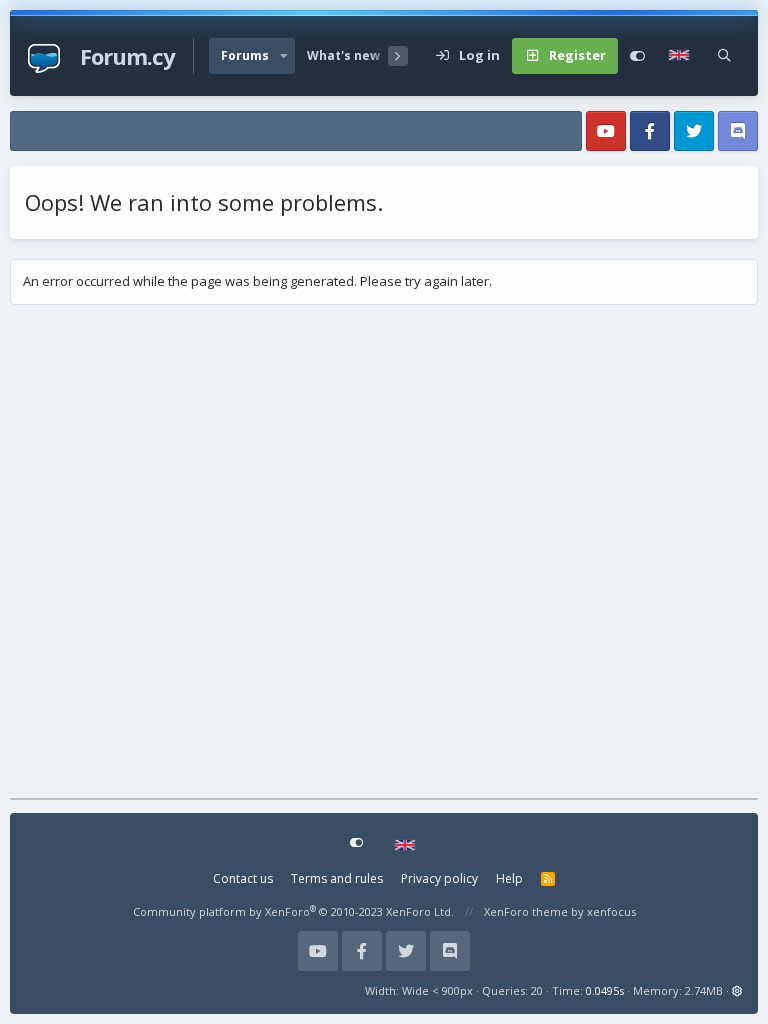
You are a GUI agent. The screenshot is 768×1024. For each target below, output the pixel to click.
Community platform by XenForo (293, 911)
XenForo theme (526, 911)
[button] (284, 56)
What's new (343, 55)
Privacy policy (439, 878)
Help (509, 878)
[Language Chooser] (681, 56)
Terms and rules (337, 878)
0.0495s (605, 990)
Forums (245, 55)
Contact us (243, 878)
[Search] (724, 56)
